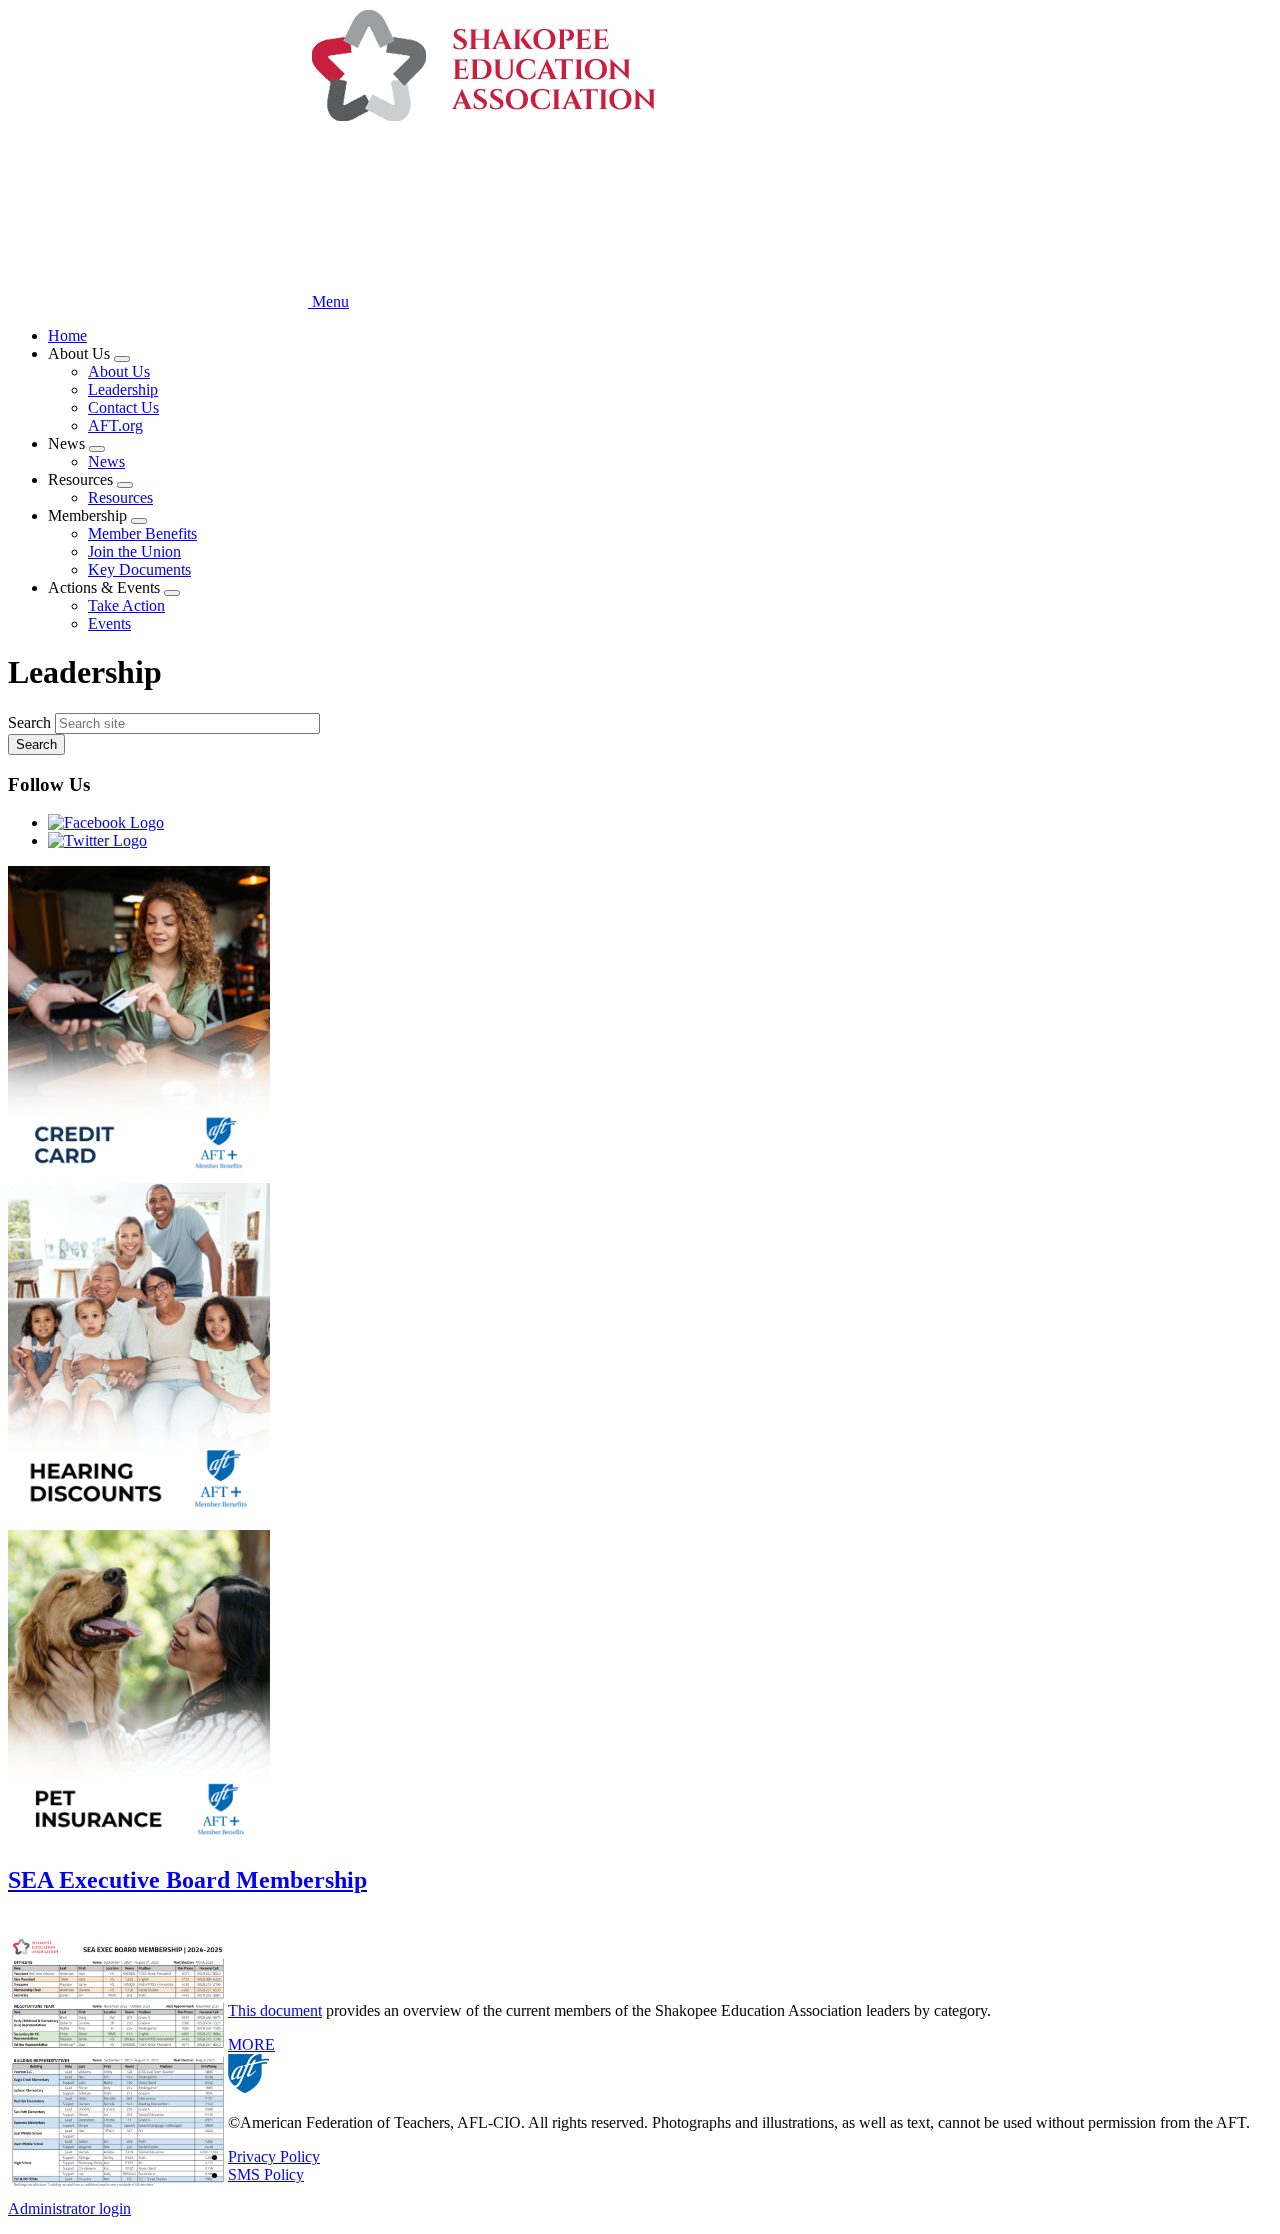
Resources (120, 497)
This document (275, 2010)
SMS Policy (266, 2174)
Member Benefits (142, 533)
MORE (251, 2044)
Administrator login (69, 2208)
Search (29, 722)
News (106, 461)
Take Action (126, 605)
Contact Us (123, 407)
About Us (119, 371)
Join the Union (134, 551)
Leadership (123, 389)
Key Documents (139, 569)
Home (67, 335)
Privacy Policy (274, 2156)
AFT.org (115, 425)
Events (109, 623)
